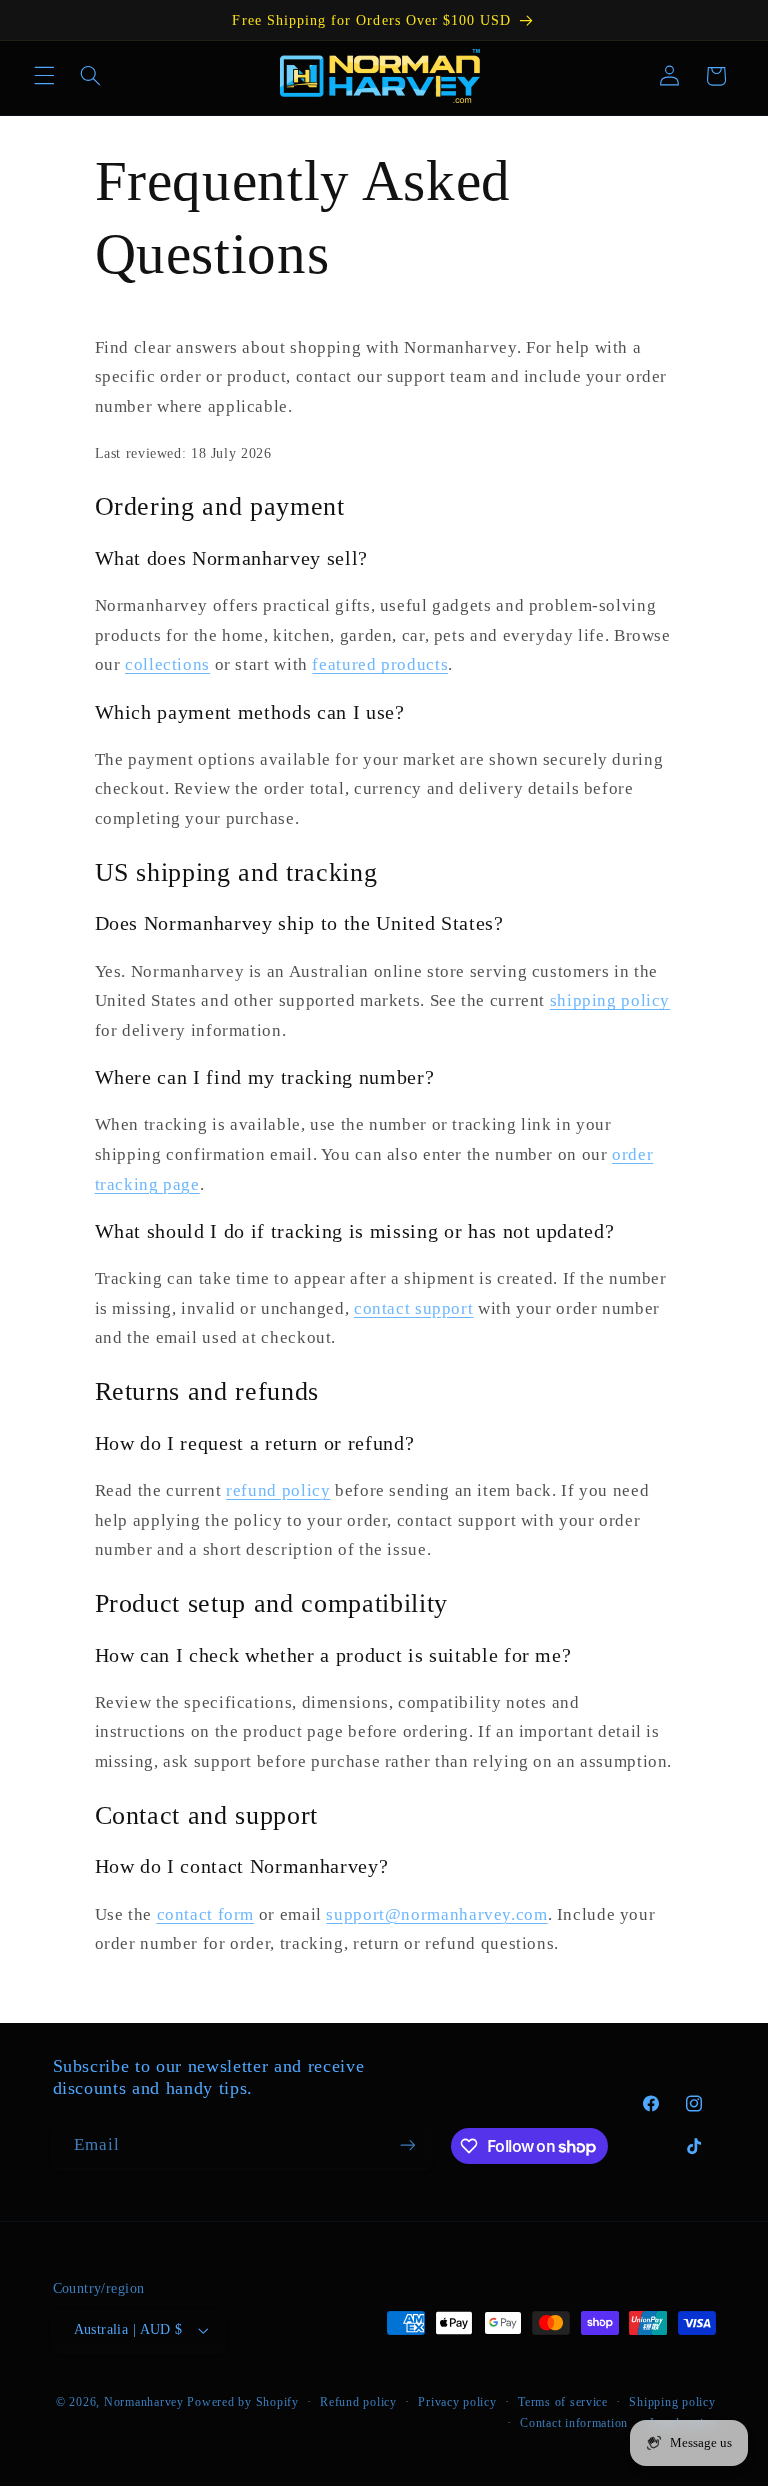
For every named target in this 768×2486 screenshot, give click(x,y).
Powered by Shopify (242, 2402)
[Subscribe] (407, 2144)
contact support (413, 1308)
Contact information (574, 2423)
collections (167, 664)
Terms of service (563, 2402)
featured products (380, 664)
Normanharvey (144, 2402)
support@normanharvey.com (436, 1914)
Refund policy (358, 2402)
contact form (206, 1914)
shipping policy (610, 1000)
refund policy (278, 1490)
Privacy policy (457, 2402)
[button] (44, 76)
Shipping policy (672, 2402)
